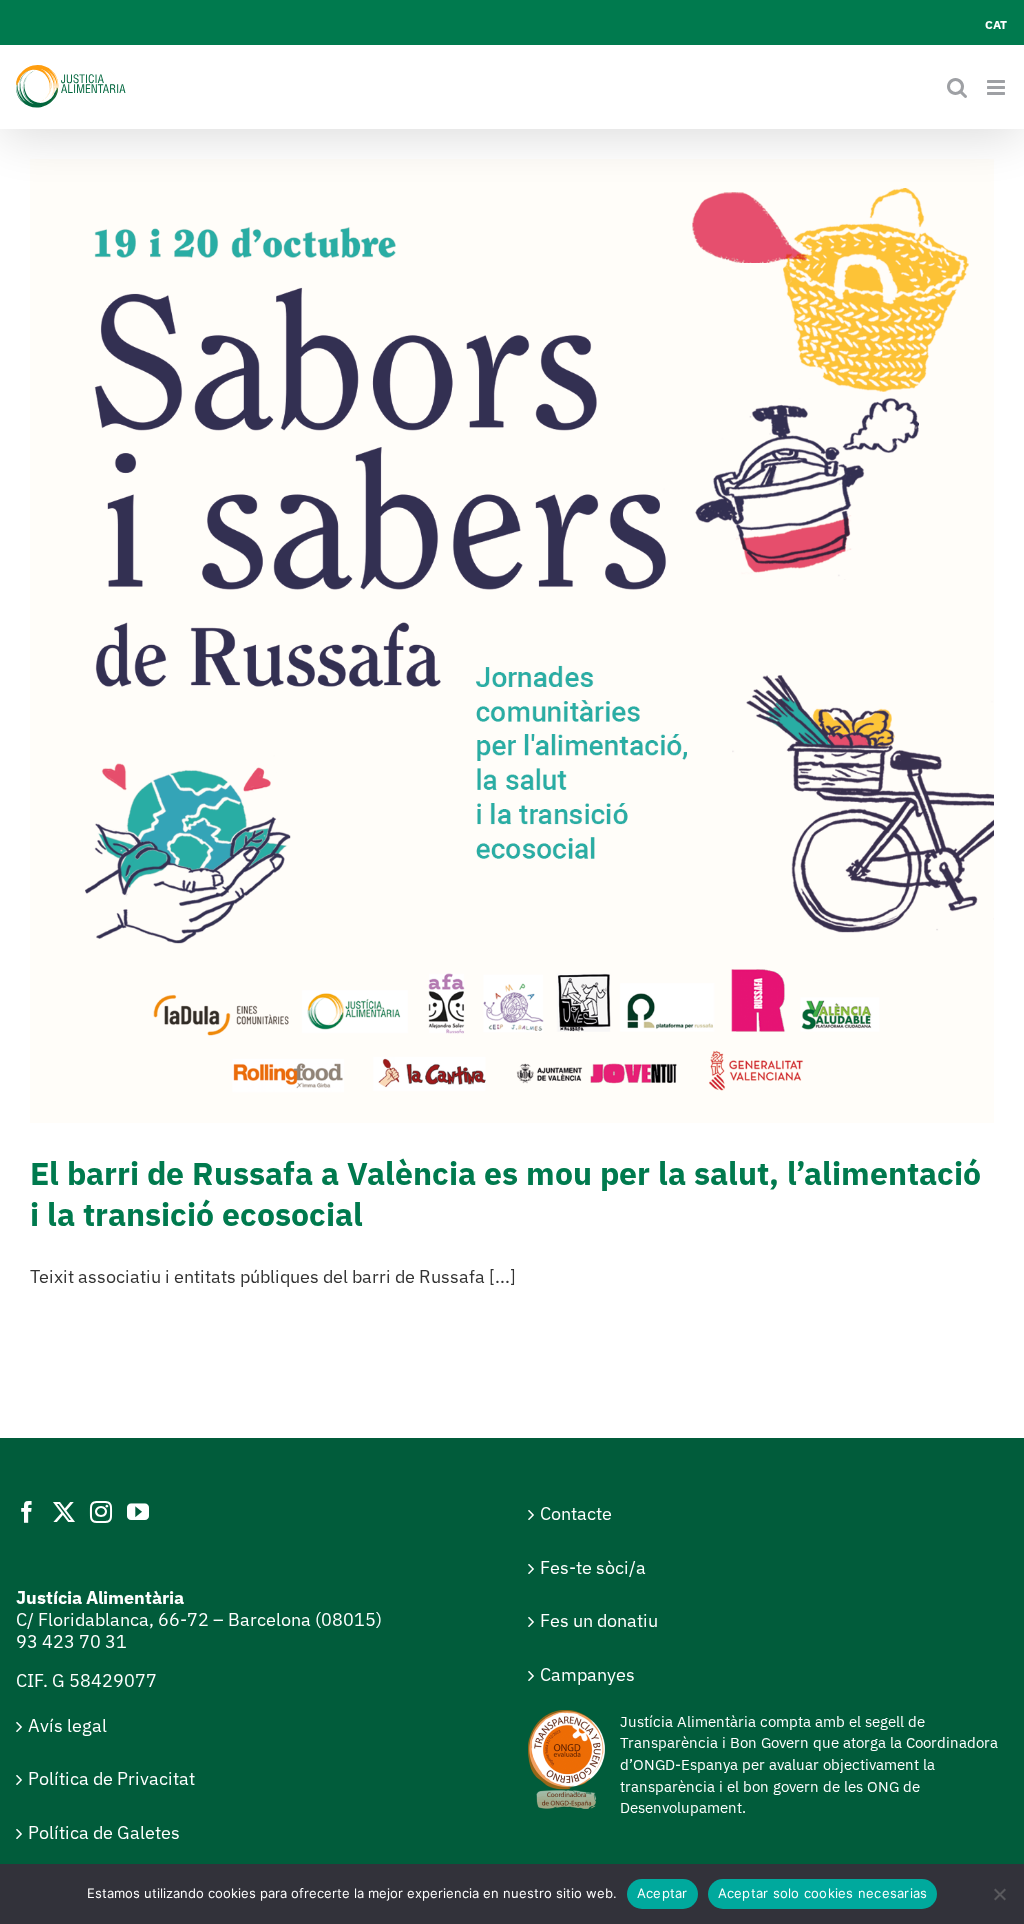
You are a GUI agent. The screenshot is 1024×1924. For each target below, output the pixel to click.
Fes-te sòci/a (593, 1567)
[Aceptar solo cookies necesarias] (999, 1894)
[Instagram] (101, 1512)
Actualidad (482, 685)
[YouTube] (138, 1512)
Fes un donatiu (599, 1620)
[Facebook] (27, 1512)
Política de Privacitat (111, 1778)
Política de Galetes (104, 1832)
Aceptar (662, 1893)
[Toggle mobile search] (957, 87)
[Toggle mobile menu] (997, 87)
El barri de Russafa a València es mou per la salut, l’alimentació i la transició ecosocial (505, 1194)
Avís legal (67, 1725)
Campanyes (587, 1674)
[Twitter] (64, 1512)
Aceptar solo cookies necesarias (823, 1893)
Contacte (576, 1513)
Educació (548, 685)
